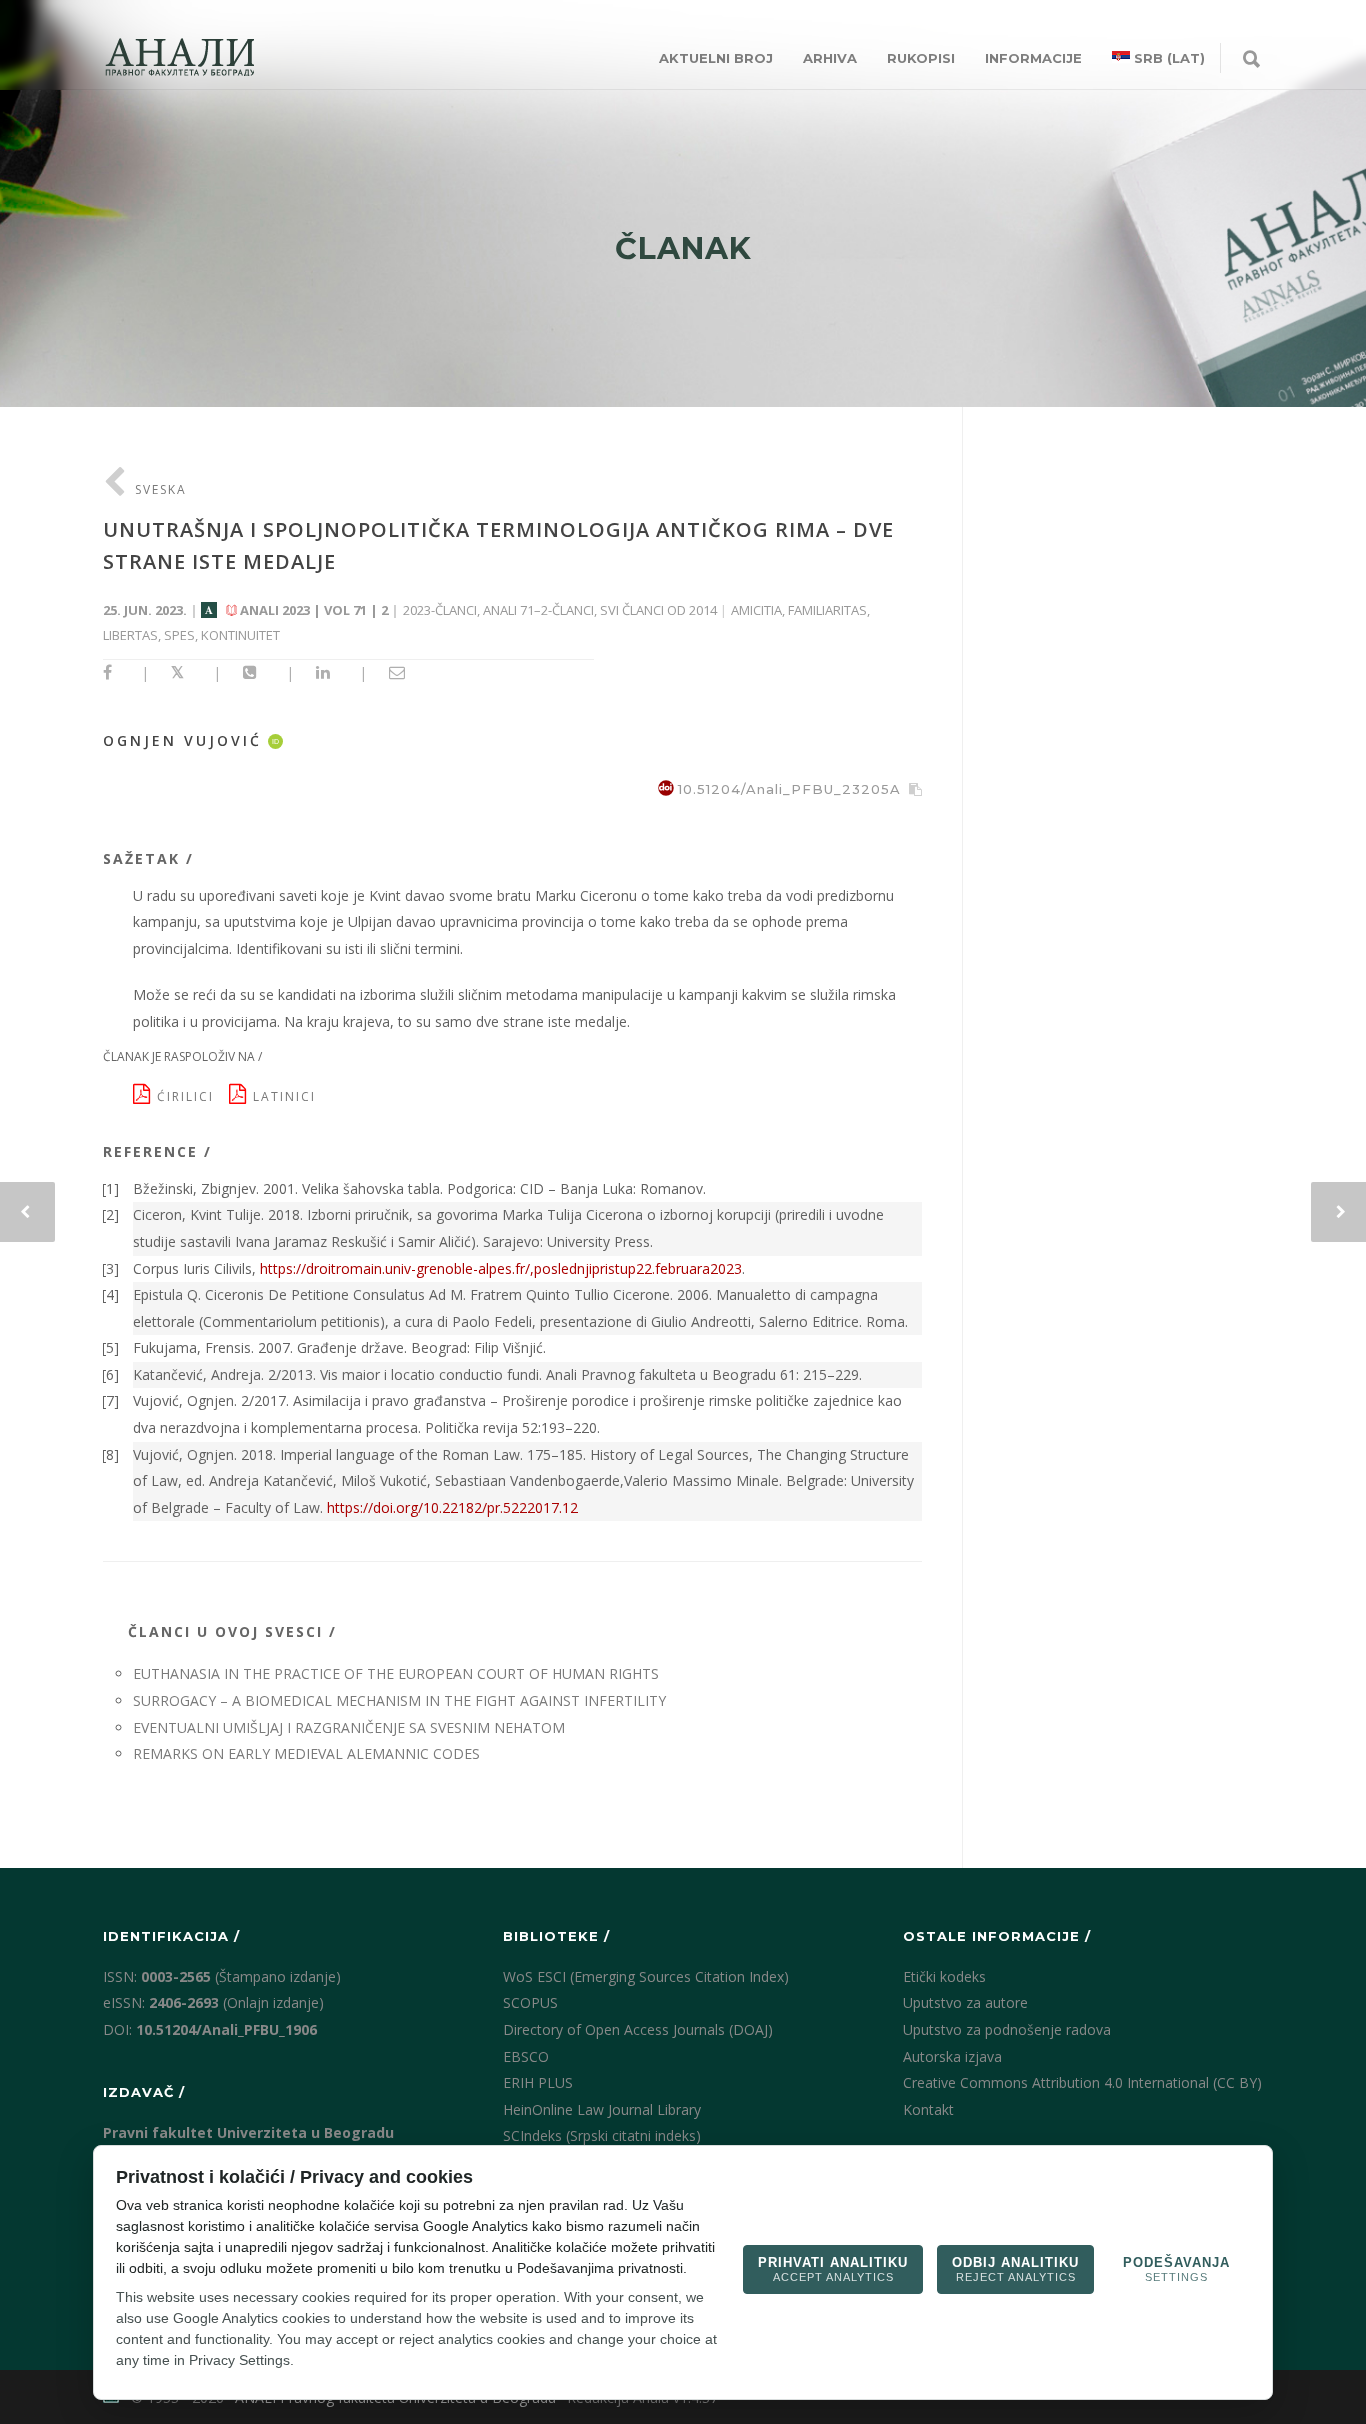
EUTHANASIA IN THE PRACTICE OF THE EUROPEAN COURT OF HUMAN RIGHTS (396, 1673)
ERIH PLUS (538, 2082)
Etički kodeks (944, 1976)
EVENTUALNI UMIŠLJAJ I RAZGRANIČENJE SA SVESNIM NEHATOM (349, 1727)
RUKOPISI (921, 58)
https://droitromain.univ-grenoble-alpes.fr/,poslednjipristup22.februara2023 (501, 1268)
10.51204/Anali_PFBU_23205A (789, 789)
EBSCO (526, 2056)
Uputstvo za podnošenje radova (1007, 2029)
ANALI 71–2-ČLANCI (538, 610)
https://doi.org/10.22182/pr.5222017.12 (452, 1507)
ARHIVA (830, 58)
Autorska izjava (952, 2056)
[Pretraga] (1251, 60)
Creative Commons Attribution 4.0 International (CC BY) (1082, 2082)
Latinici (287, 1096)
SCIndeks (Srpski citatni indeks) (602, 2135)
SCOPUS (530, 2002)
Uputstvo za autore (965, 2002)
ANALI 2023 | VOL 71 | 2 (314, 610)
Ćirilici (190, 1096)
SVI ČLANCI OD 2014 (658, 610)
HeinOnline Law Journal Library (602, 2109)
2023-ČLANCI (440, 610)
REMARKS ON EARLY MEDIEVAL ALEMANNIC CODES (306, 1753)
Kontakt (928, 2109)
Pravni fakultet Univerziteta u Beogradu (248, 2132)
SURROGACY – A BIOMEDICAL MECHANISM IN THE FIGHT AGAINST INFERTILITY (399, 1700)
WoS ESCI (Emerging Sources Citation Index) (646, 1976)
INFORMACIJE (1033, 58)
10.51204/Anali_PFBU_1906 (226, 2029)
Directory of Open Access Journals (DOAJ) (638, 2029)
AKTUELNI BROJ (716, 58)
